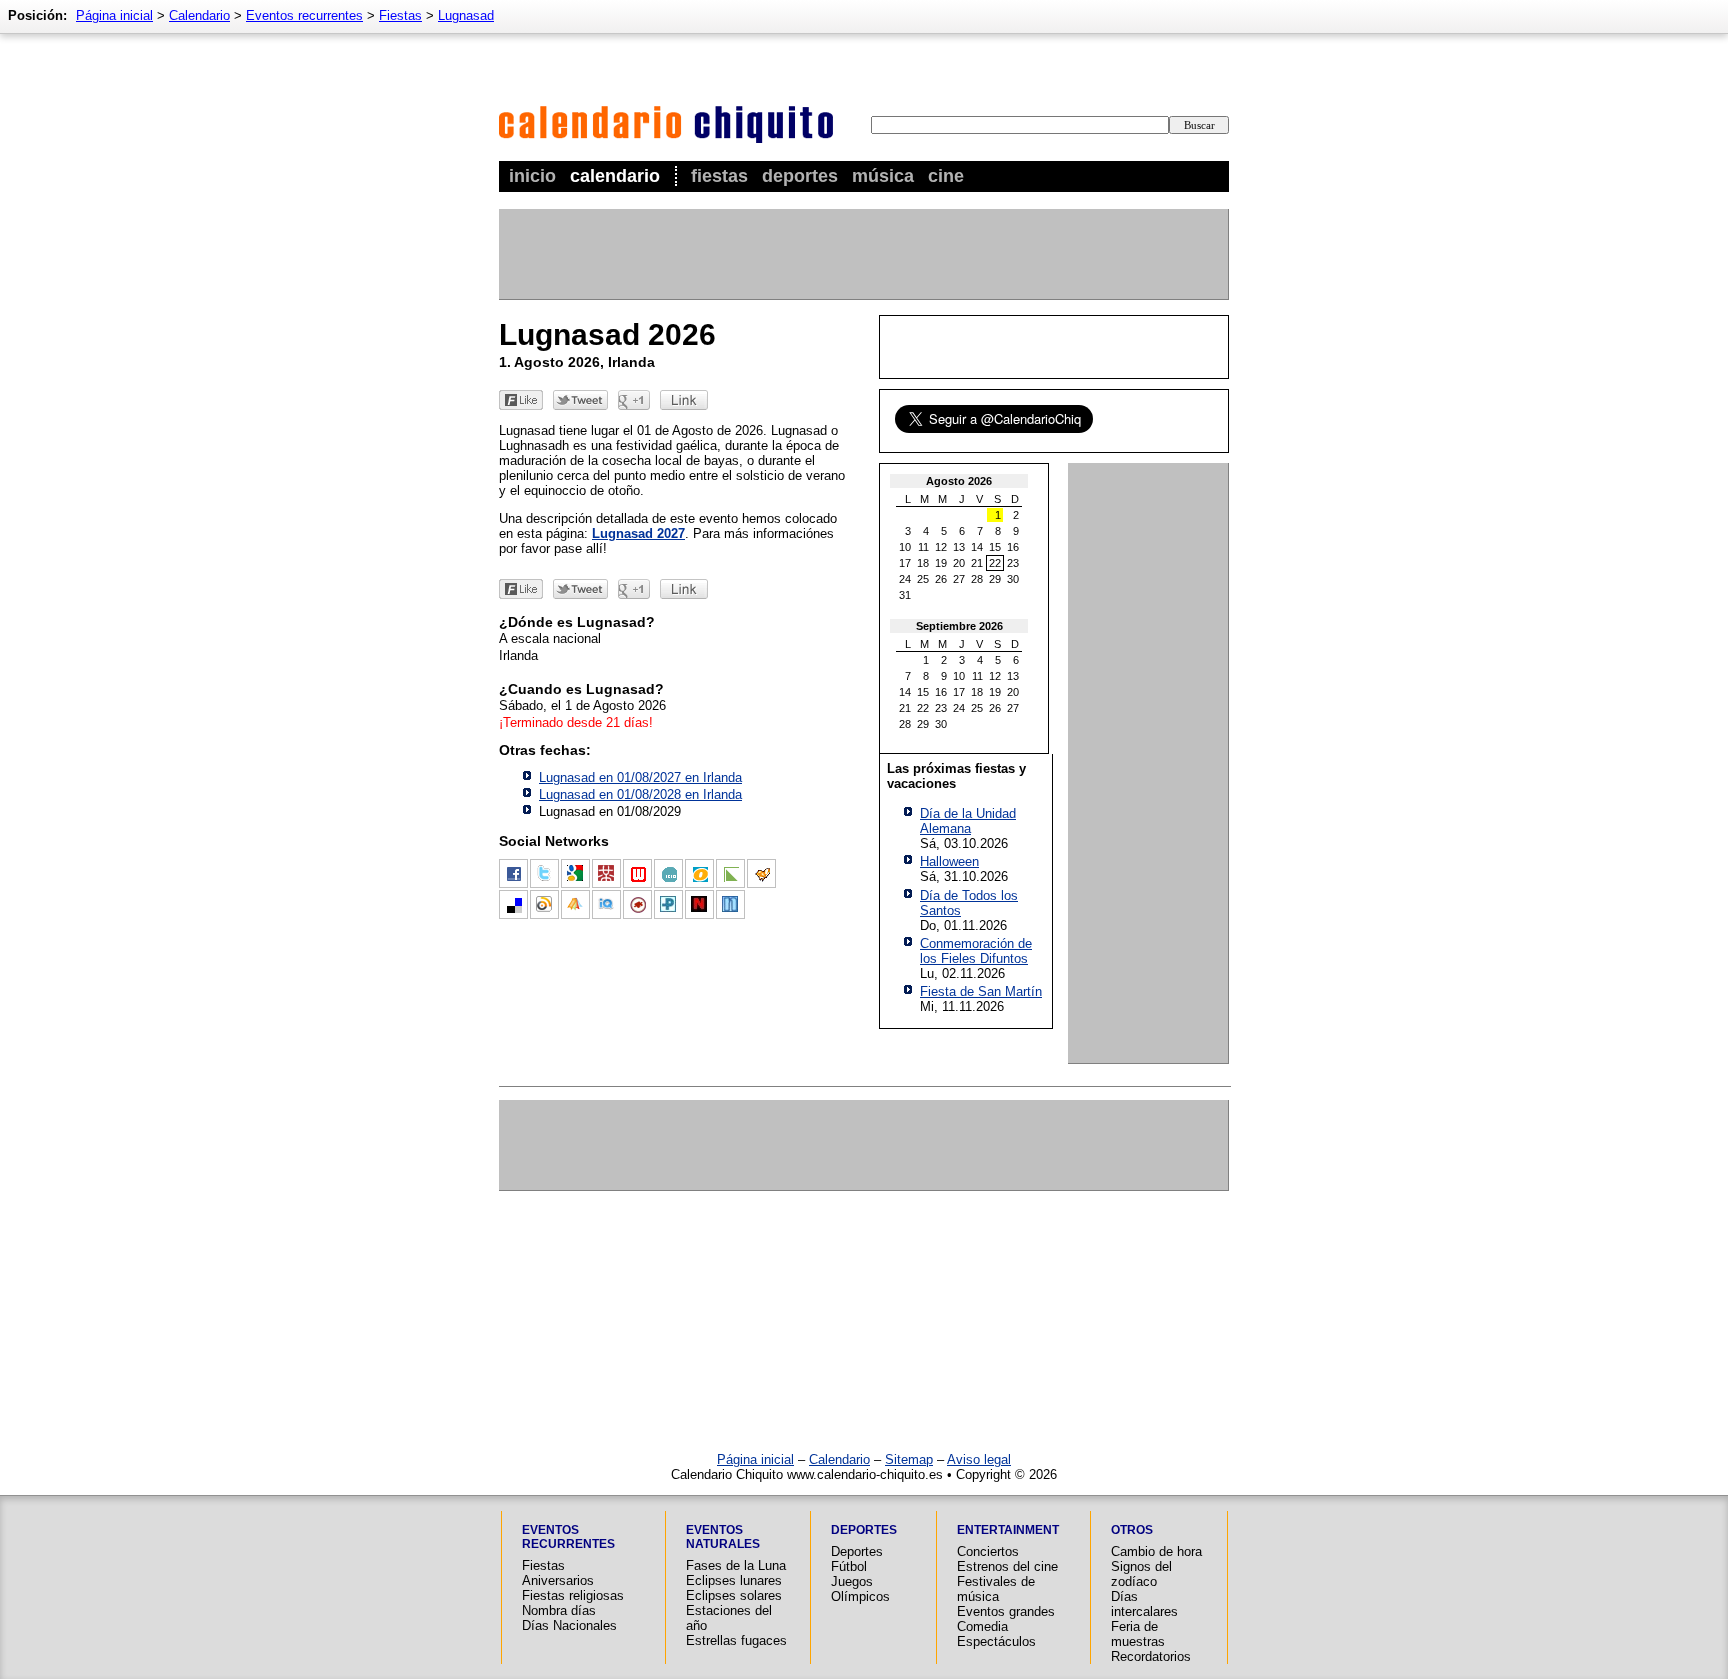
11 (923, 547)
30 (1013, 579)
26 (941, 579)
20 (959, 563)
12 (941, 547)
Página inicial (114, 15)
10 (905, 547)
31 (905, 595)
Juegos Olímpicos (860, 1589)
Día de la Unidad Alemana (968, 821)
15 (995, 547)
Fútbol (849, 1566)
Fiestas (719, 176)
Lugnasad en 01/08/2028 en (640, 794)
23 (1013, 563)
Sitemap (909, 1459)
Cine (946, 176)
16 (1013, 547)
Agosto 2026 (959, 481)
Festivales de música (996, 1589)
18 (923, 563)
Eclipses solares (734, 1595)
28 (977, 579)
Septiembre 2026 (959, 626)
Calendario (615, 176)
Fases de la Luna (736, 1565)
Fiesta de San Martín (981, 991)
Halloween (949, 861)
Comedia (982, 1626)
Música (883, 176)
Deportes (800, 176)
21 (977, 563)
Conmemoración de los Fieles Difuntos (976, 951)
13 (959, 547)
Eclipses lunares (734, 1580)
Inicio (532, 176)
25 (923, 579)
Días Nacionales (569, 1625)
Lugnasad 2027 (638, 533)
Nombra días (559, 1610)
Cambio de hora (1156, 1551)
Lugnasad (466, 15)
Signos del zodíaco (1141, 1574)
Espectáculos (996, 1641)
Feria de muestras (1138, 1634)
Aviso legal (979, 1459)
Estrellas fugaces (736, 1640)
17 (905, 563)
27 (959, 579)
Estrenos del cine (1007, 1566)
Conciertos (988, 1551)
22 (995, 563)
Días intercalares (1144, 1604)
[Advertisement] (863, 254)
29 (995, 579)
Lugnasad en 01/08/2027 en (640, 777)
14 (977, 547)
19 (941, 563)
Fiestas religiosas (573, 1595)
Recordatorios (1151, 1656)
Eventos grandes (1006, 1611)
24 (905, 579)
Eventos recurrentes (304, 15)
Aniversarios (558, 1580)
